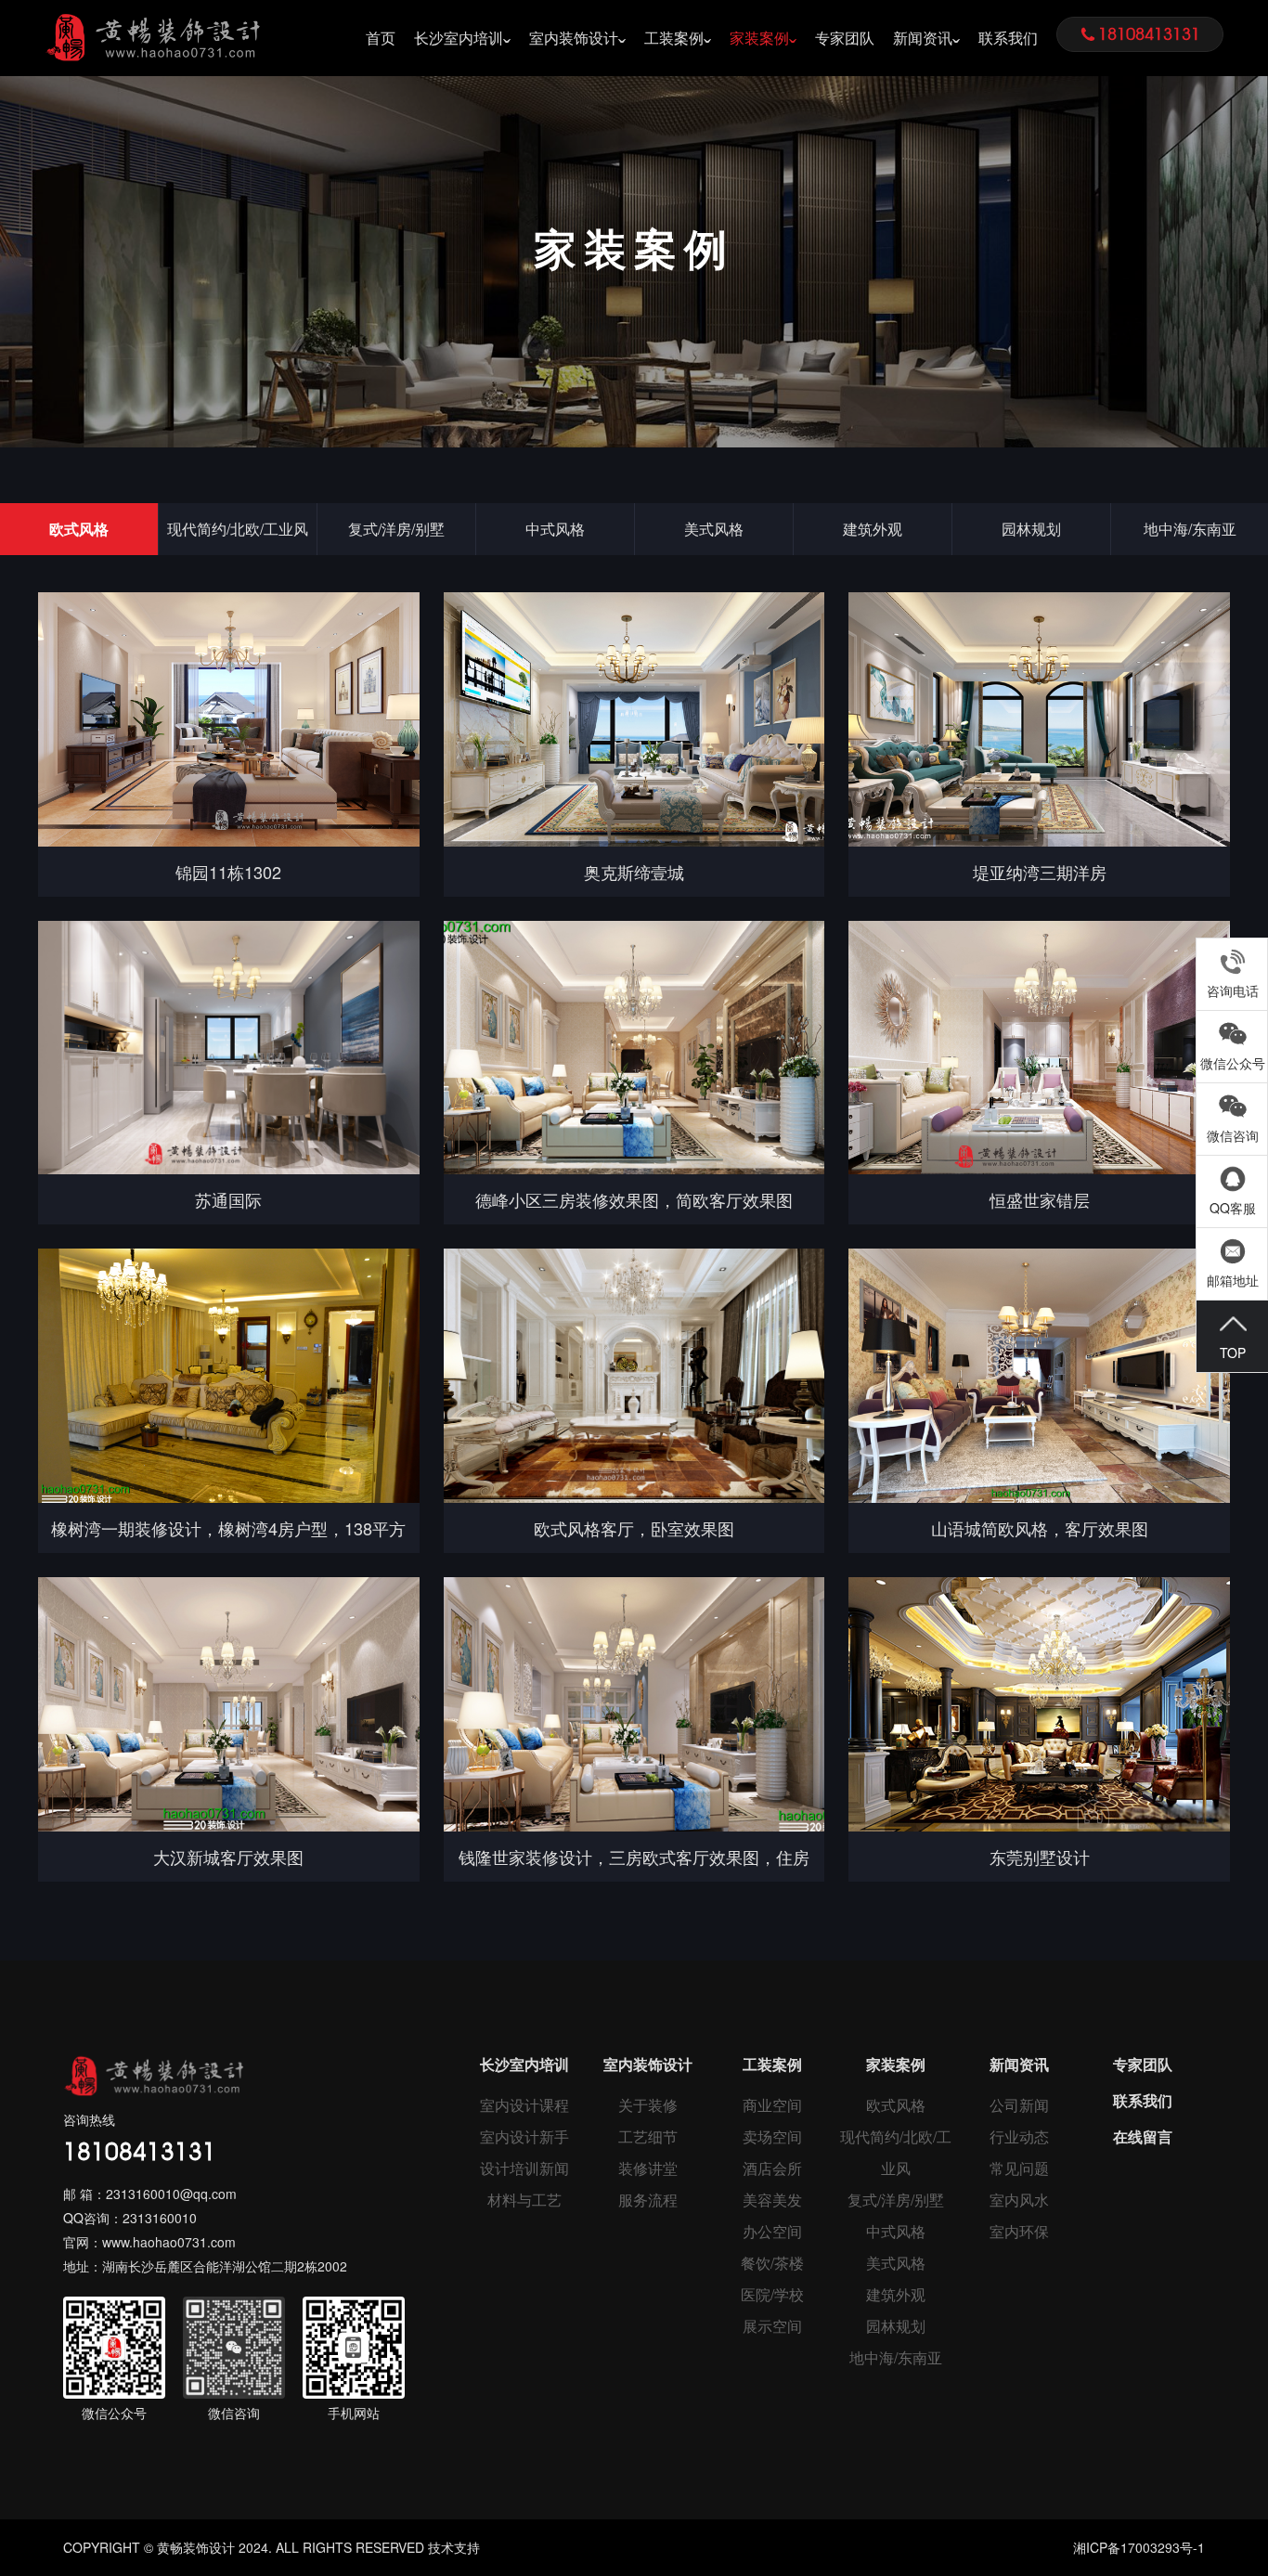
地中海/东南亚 (896, 2357)
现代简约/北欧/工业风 (238, 529)
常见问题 (1019, 2168)
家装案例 (759, 38)
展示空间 (772, 2326)
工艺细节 (648, 2136)
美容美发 (772, 2200)
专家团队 (845, 38)
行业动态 (1019, 2136)
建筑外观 (873, 529)
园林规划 (1031, 529)
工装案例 (674, 38)
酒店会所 (772, 2168)
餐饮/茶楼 (772, 2263)
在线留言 (1143, 2136)
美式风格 (714, 529)
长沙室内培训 (459, 38)
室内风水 (1019, 2200)
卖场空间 (772, 2136)
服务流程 (648, 2200)
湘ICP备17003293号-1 (1139, 2547)
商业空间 (772, 2105)
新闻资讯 (923, 38)
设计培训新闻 (524, 2168)
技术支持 (454, 2547)
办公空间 (772, 2231)
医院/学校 (772, 2294)
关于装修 (648, 2105)
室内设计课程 (524, 2105)
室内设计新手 (524, 2136)
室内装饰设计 (574, 38)
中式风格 (555, 529)
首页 (381, 38)
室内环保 (1019, 2231)
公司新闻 (1019, 2105)
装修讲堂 (648, 2168)
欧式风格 (79, 529)
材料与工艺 (524, 2200)
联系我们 (1008, 38)
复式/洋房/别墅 (396, 529)
